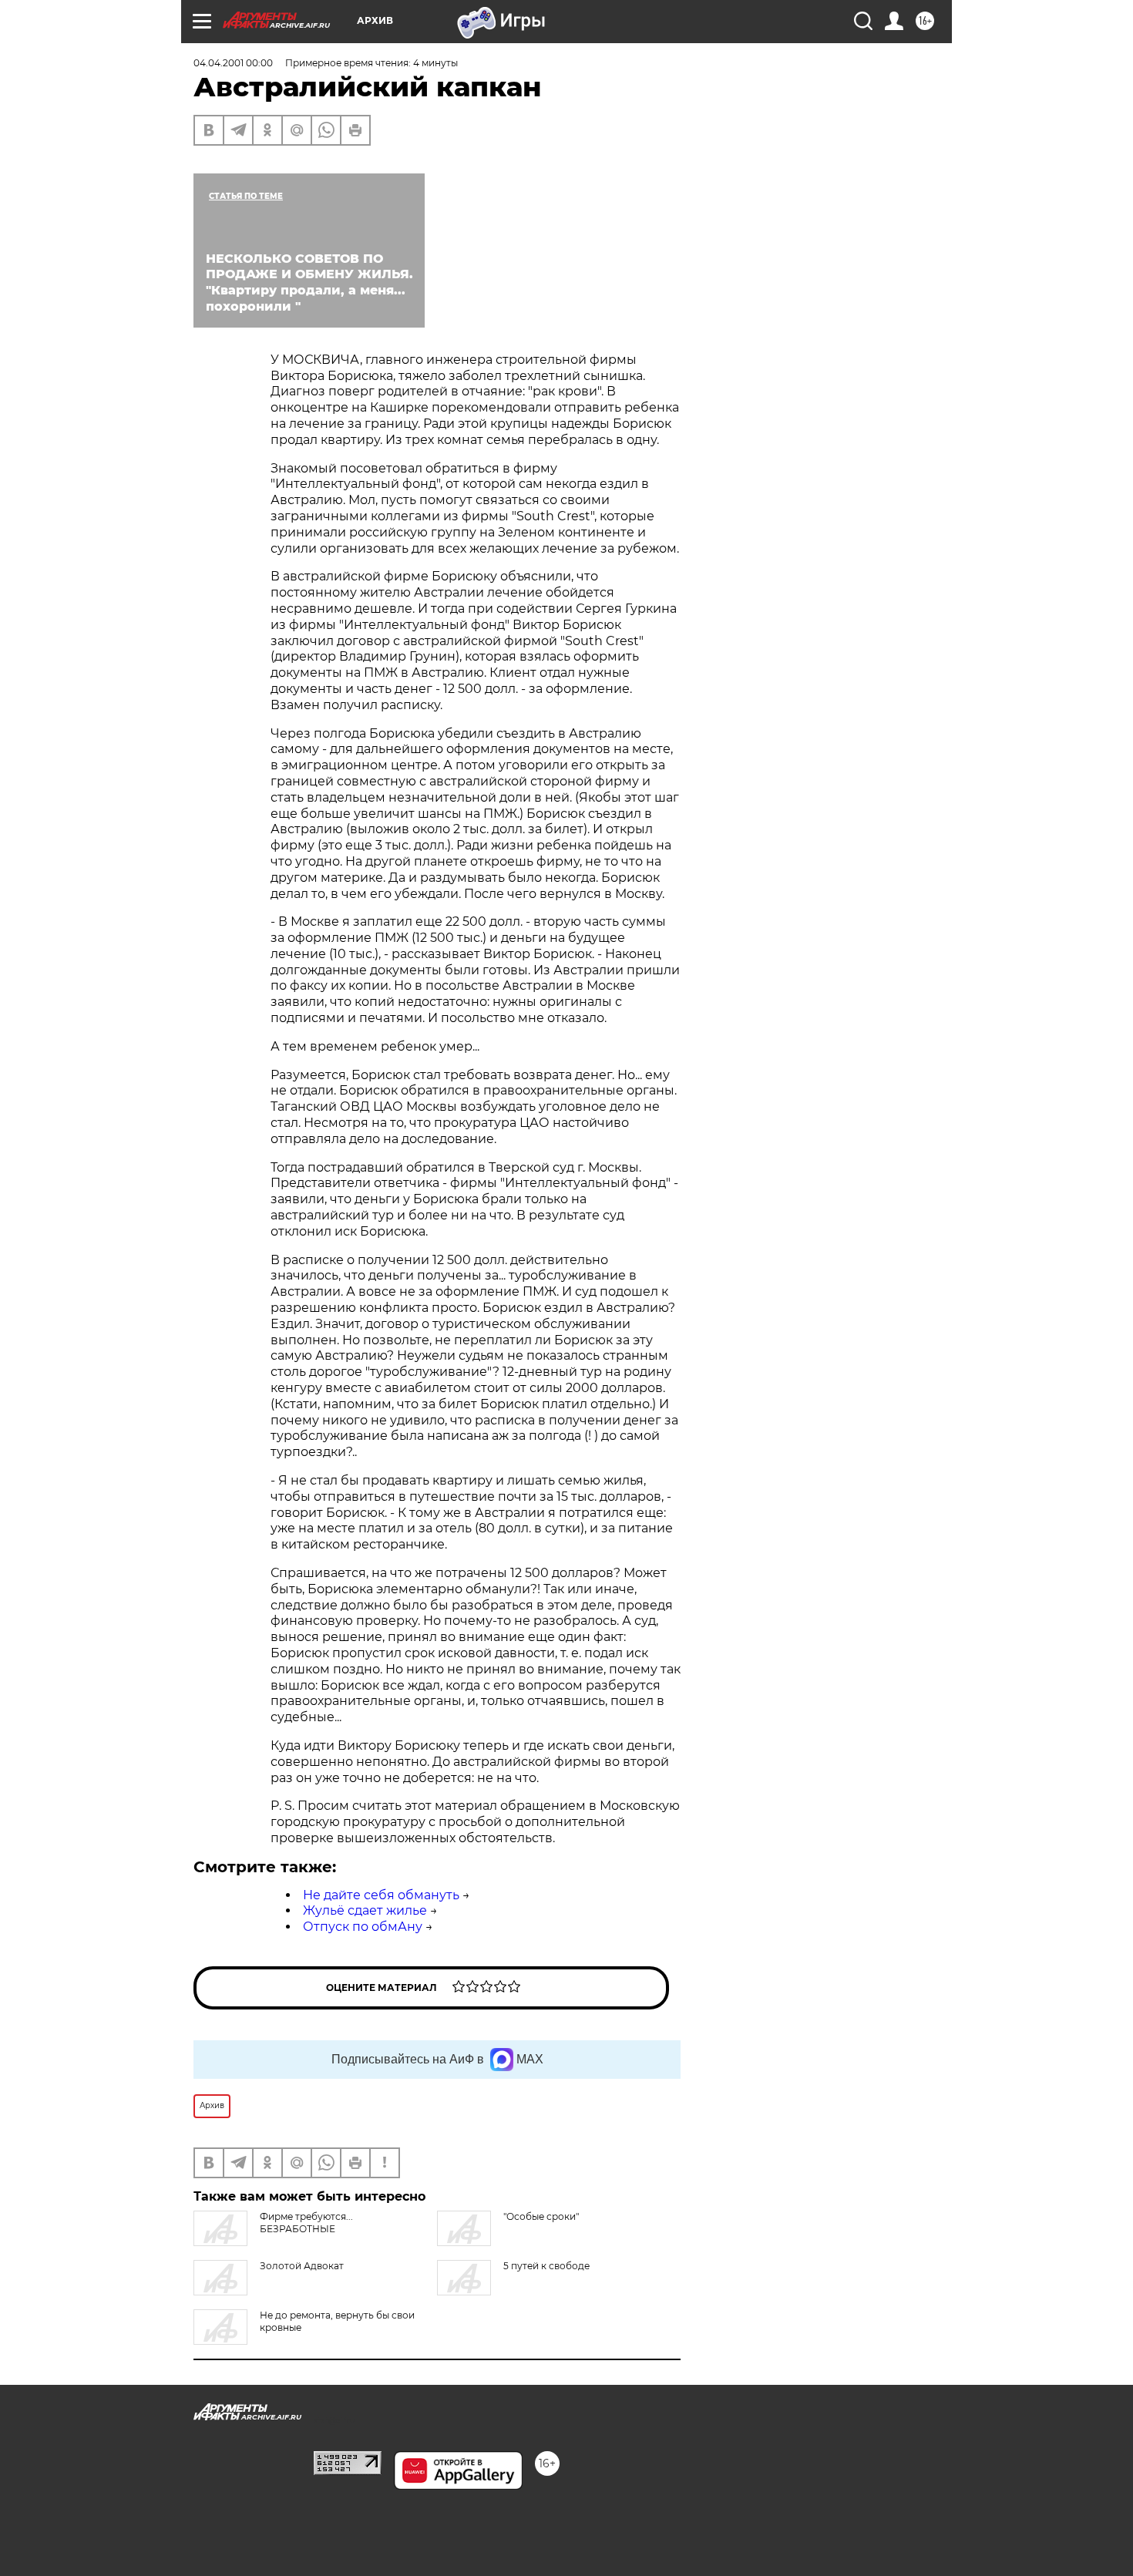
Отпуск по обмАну (363, 1927)
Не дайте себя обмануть (381, 1895)
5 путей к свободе (546, 2266)
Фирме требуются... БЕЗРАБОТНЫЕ (306, 2223)
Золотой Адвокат (302, 2266)
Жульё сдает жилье (365, 1910)
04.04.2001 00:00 (233, 63)
